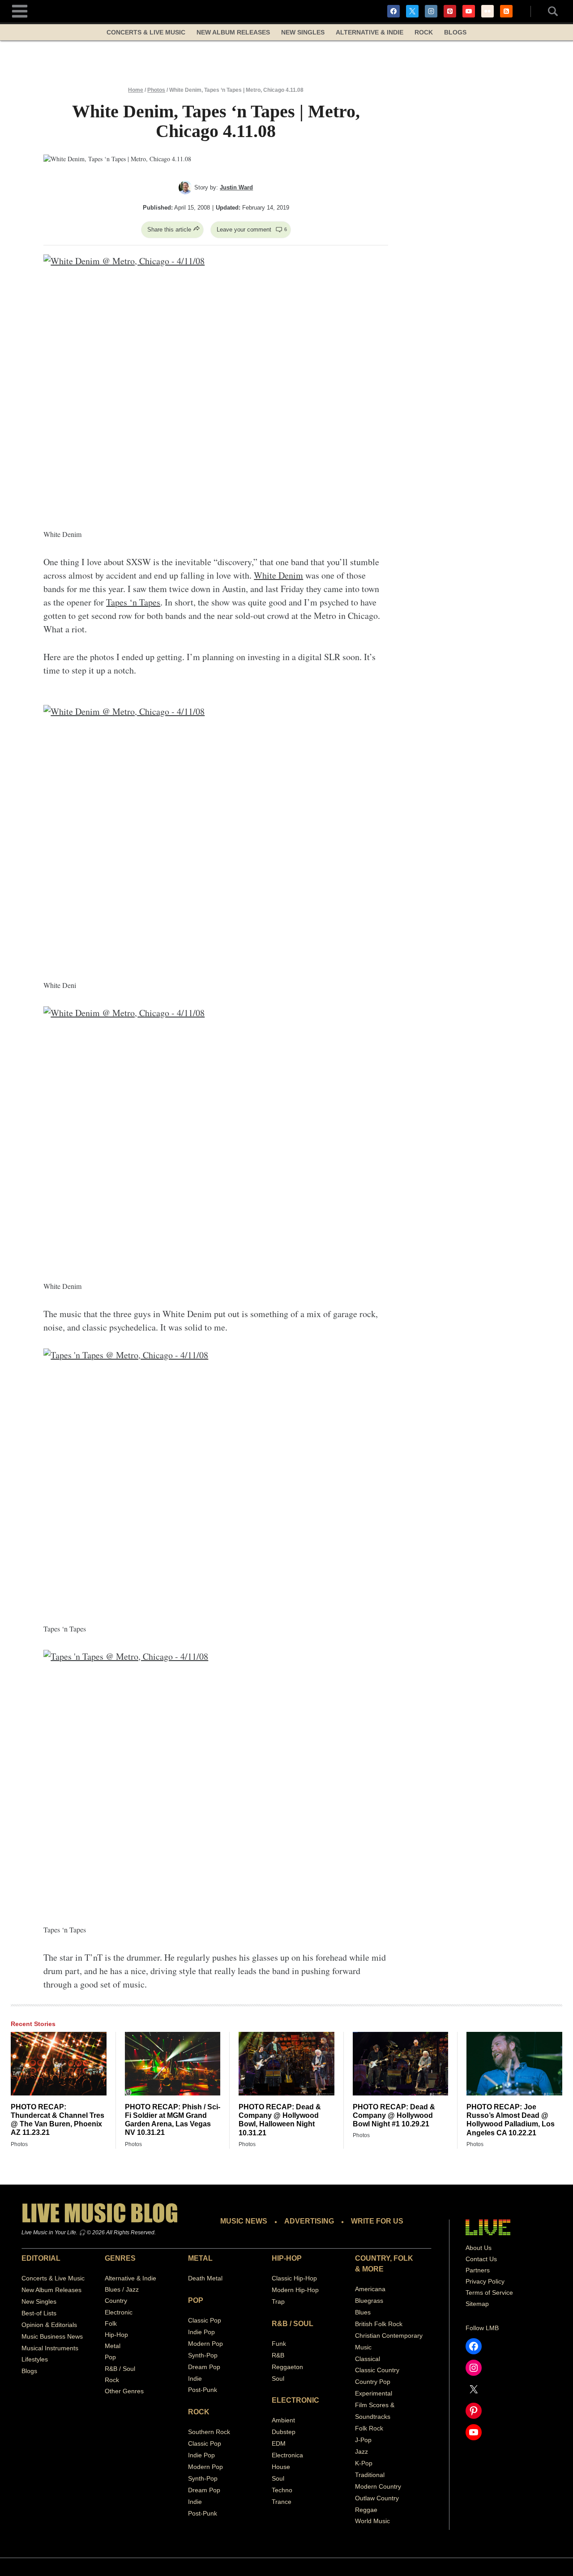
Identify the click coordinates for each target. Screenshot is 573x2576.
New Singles (303, 32)
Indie (195, 2379)
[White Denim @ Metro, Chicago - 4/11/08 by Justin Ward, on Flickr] (216, 384)
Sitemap (477, 2304)
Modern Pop (205, 2344)
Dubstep (284, 2432)
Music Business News (52, 2336)
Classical (368, 2359)
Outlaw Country (377, 2498)
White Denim (278, 575)
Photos (156, 90)
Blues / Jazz (122, 2289)
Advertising (309, 2221)
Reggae (366, 2510)
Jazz (361, 2451)
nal (380, 2475)
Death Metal (205, 2278)
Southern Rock (209, 2432)
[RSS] (506, 11)
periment (375, 2393)
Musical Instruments (50, 2348)
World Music (372, 2521)
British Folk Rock (379, 2324)
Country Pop (373, 2382)
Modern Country (378, 2486)
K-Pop (364, 2463)
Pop (110, 2357)
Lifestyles (35, 2359)
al (390, 2393)
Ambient (283, 2420)
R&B (278, 2355)
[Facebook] (393, 11)
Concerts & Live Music (146, 32)
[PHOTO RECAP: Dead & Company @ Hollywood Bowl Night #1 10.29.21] (401, 2064)
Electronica (287, 2455)
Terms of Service (489, 2293)
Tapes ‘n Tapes (133, 602)
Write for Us (377, 2221)
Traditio (366, 2475)
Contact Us (481, 2259)
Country (116, 2301)
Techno (282, 2490)
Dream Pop (204, 2367)
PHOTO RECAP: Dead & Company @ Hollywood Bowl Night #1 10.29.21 (394, 2115)
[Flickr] (487, 11)
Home (136, 90)
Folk (111, 2323)
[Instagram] (431, 11)
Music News (244, 2221)
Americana (370, 2289)
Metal (113, 2346)
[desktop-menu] (20, 10)
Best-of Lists (39, 2313)
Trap (278, 2301)
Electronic (119, 2312)
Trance (282, 2502)
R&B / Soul (120, 2369)
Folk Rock (369, 2428)
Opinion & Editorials (49, 2325)
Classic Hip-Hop (294, 2278)
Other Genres (124, 2391)
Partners (478, 2270)
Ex (359, 2393)
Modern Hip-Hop (295, 2290)
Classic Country (377, 2370)
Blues (363, 2312)
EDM (279, 2443)
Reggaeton (287, 2367)
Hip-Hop (116, 2335)
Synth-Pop (203, 2355)
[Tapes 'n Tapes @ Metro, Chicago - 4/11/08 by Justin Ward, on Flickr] (216, 1478)
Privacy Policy (485, 2281)
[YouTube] (469, 11)
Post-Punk (203, 2390)
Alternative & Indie (370, 32)
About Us (479, 2248)
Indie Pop (201, 2332)
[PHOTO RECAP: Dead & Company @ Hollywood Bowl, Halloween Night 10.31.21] (286, 2064)
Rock (424, 32)
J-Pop (363, 2440)
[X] (412, 11)
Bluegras (368, 2301)
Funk (279, 2344)
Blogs (455, 32)
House (281, 2467)
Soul (278, 2379)
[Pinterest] (450, 11)
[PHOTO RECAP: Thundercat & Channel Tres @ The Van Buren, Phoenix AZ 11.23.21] (59, 2064)
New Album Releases (233, 32)
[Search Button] (548, 11)
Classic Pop (205, 2320)
